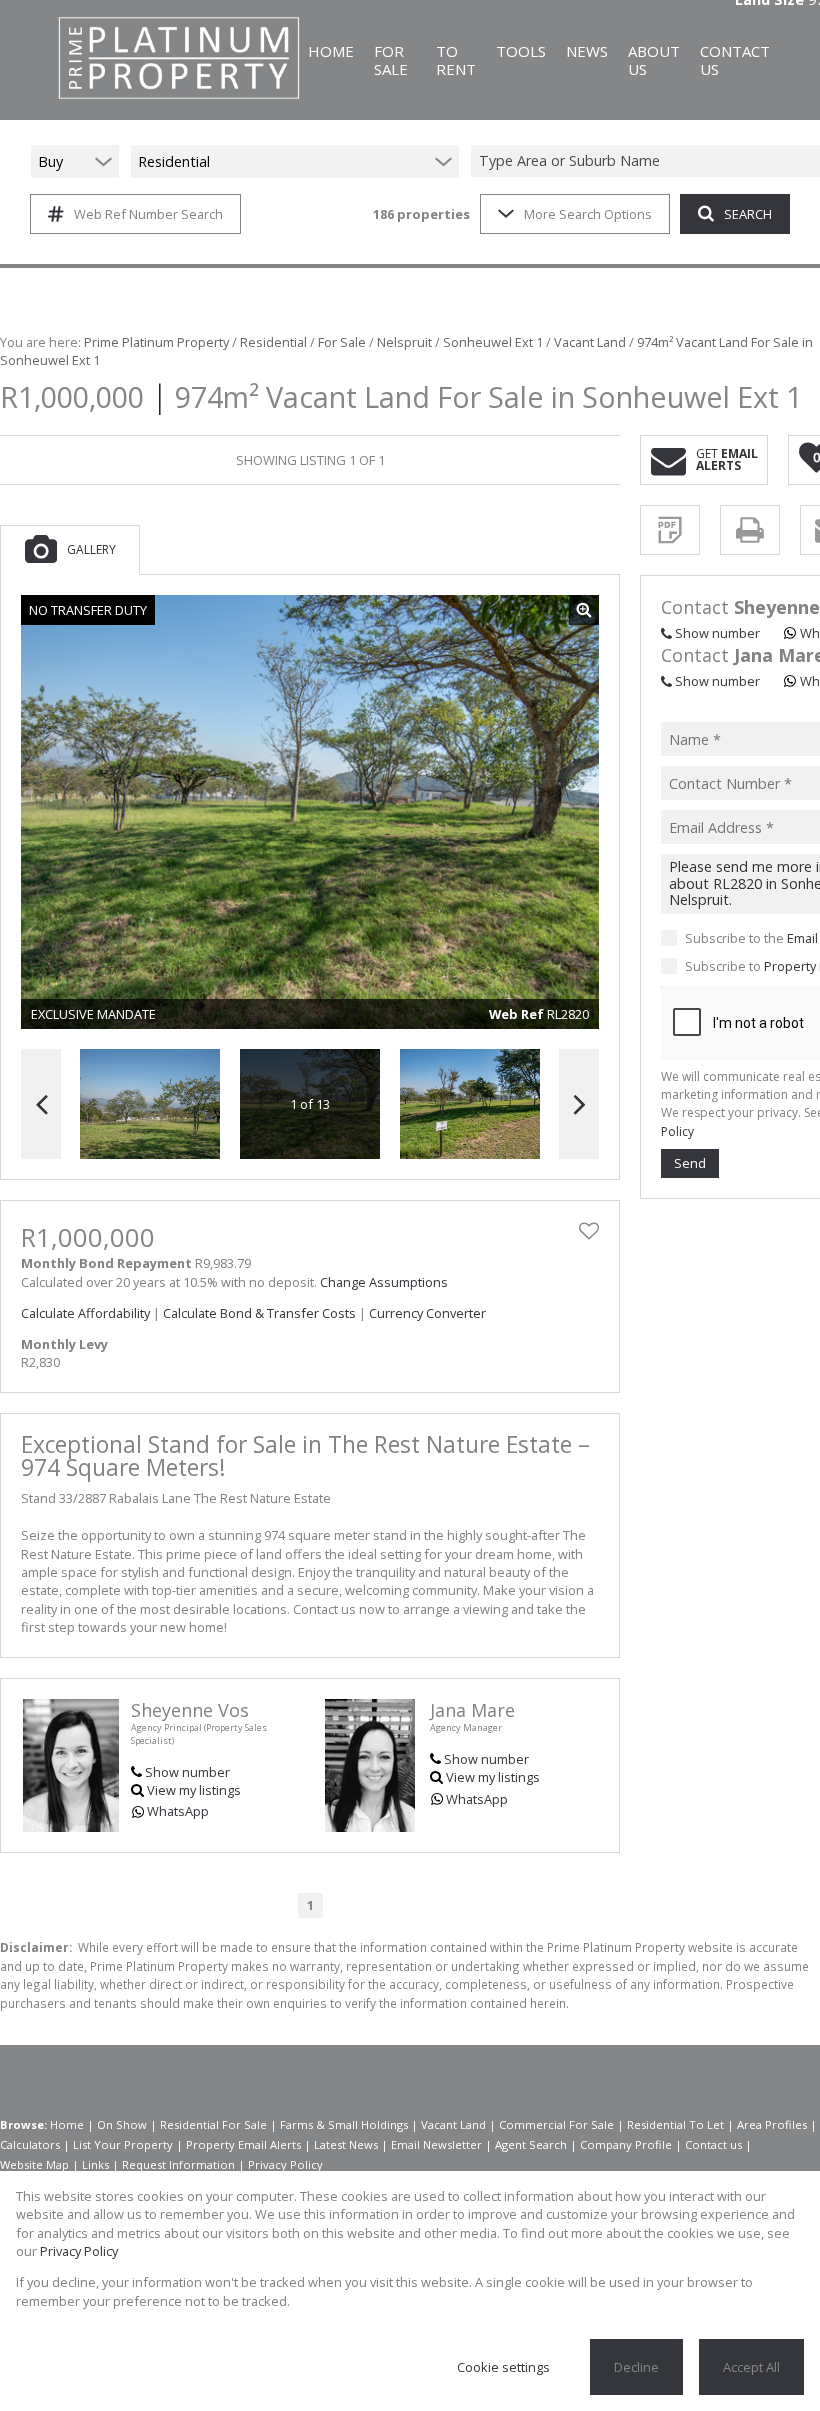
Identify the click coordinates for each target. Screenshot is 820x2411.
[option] (470, 1104)
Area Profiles (772, 2124)
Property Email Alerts (243, 2144)
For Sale (342, 342)
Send (690, 1163)
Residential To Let (675, 2124)
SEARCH (748, 214)
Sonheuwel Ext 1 (493, 342)
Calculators (30, 2144)
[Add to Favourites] (589, 1231)
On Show (122, 2124)
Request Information (178, 2164)
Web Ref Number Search (148, 214)
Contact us (713, 2144)
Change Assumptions (384, 1282)
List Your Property (123, 2144)
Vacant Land (590, 342)
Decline (636, 2367)
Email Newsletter (436, 2144)
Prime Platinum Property (156, 342)
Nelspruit (404, 342)
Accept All (751, 2367)
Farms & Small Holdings (344, 2124)
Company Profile (626, 2144)
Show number (187, 1772)
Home (67, 2124)
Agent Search (531, 2144)
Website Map (34, 2164)
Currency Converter (427, 1313)
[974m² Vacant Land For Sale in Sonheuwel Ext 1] (310, 812)
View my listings (194, 1790)
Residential (273, 342)
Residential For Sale (213, 2124)
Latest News (346, 2144)
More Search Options (588, 214)
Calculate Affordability (85, 1313)
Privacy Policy (285, 2164)
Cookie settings (503, 2367)
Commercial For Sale (556, 2124)
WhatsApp (178, 1811)
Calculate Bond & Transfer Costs (259, 1313)
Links (95, 2164)
